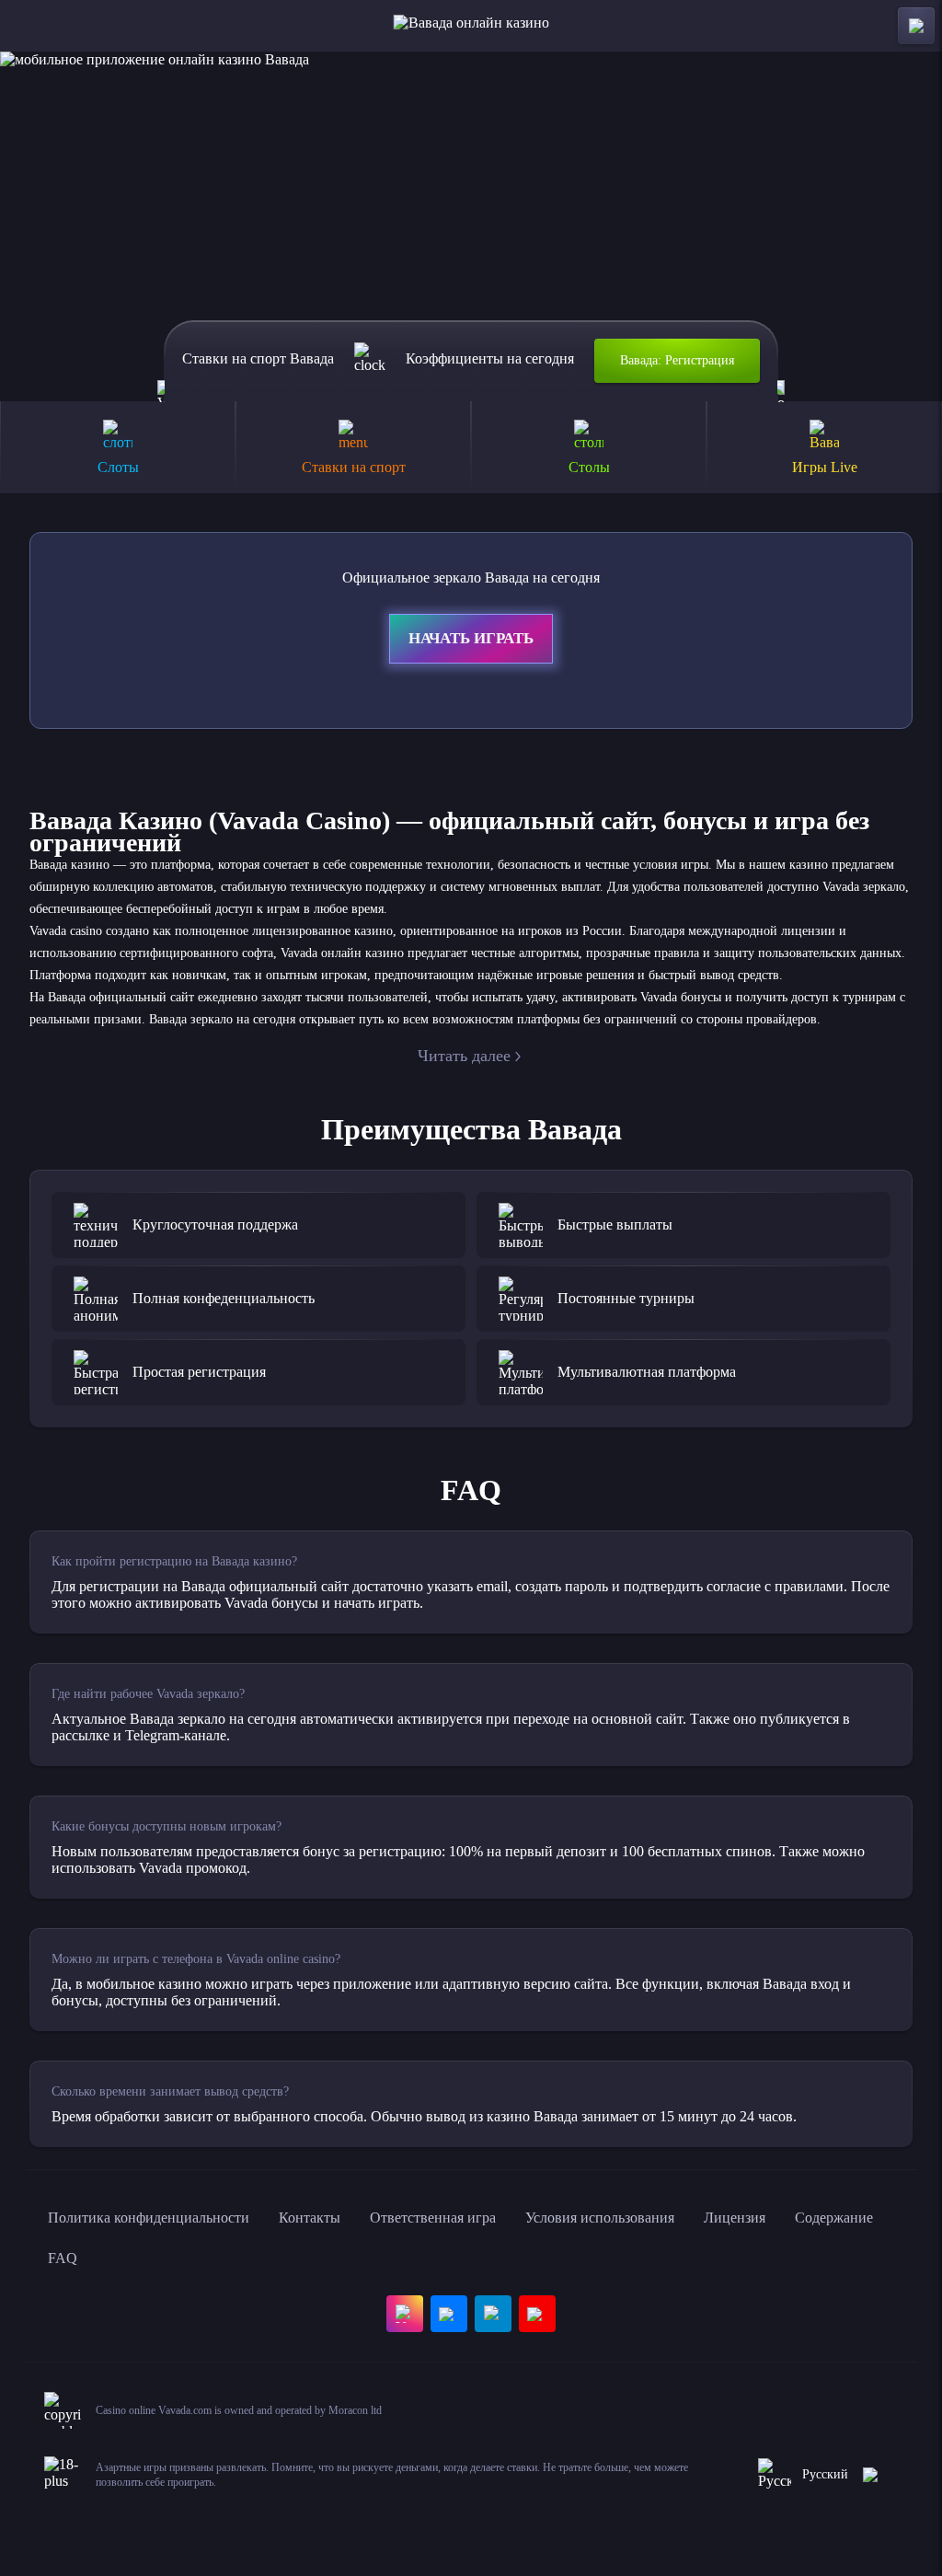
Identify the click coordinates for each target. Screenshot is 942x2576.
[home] (471, 26)
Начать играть (471, 638)
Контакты (310, 2218)
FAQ (63, 2258)
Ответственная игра (433, 2218)
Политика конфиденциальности (149, 2218)
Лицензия (735, 2218)
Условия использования (600, 2218)
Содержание (834, 2218)
